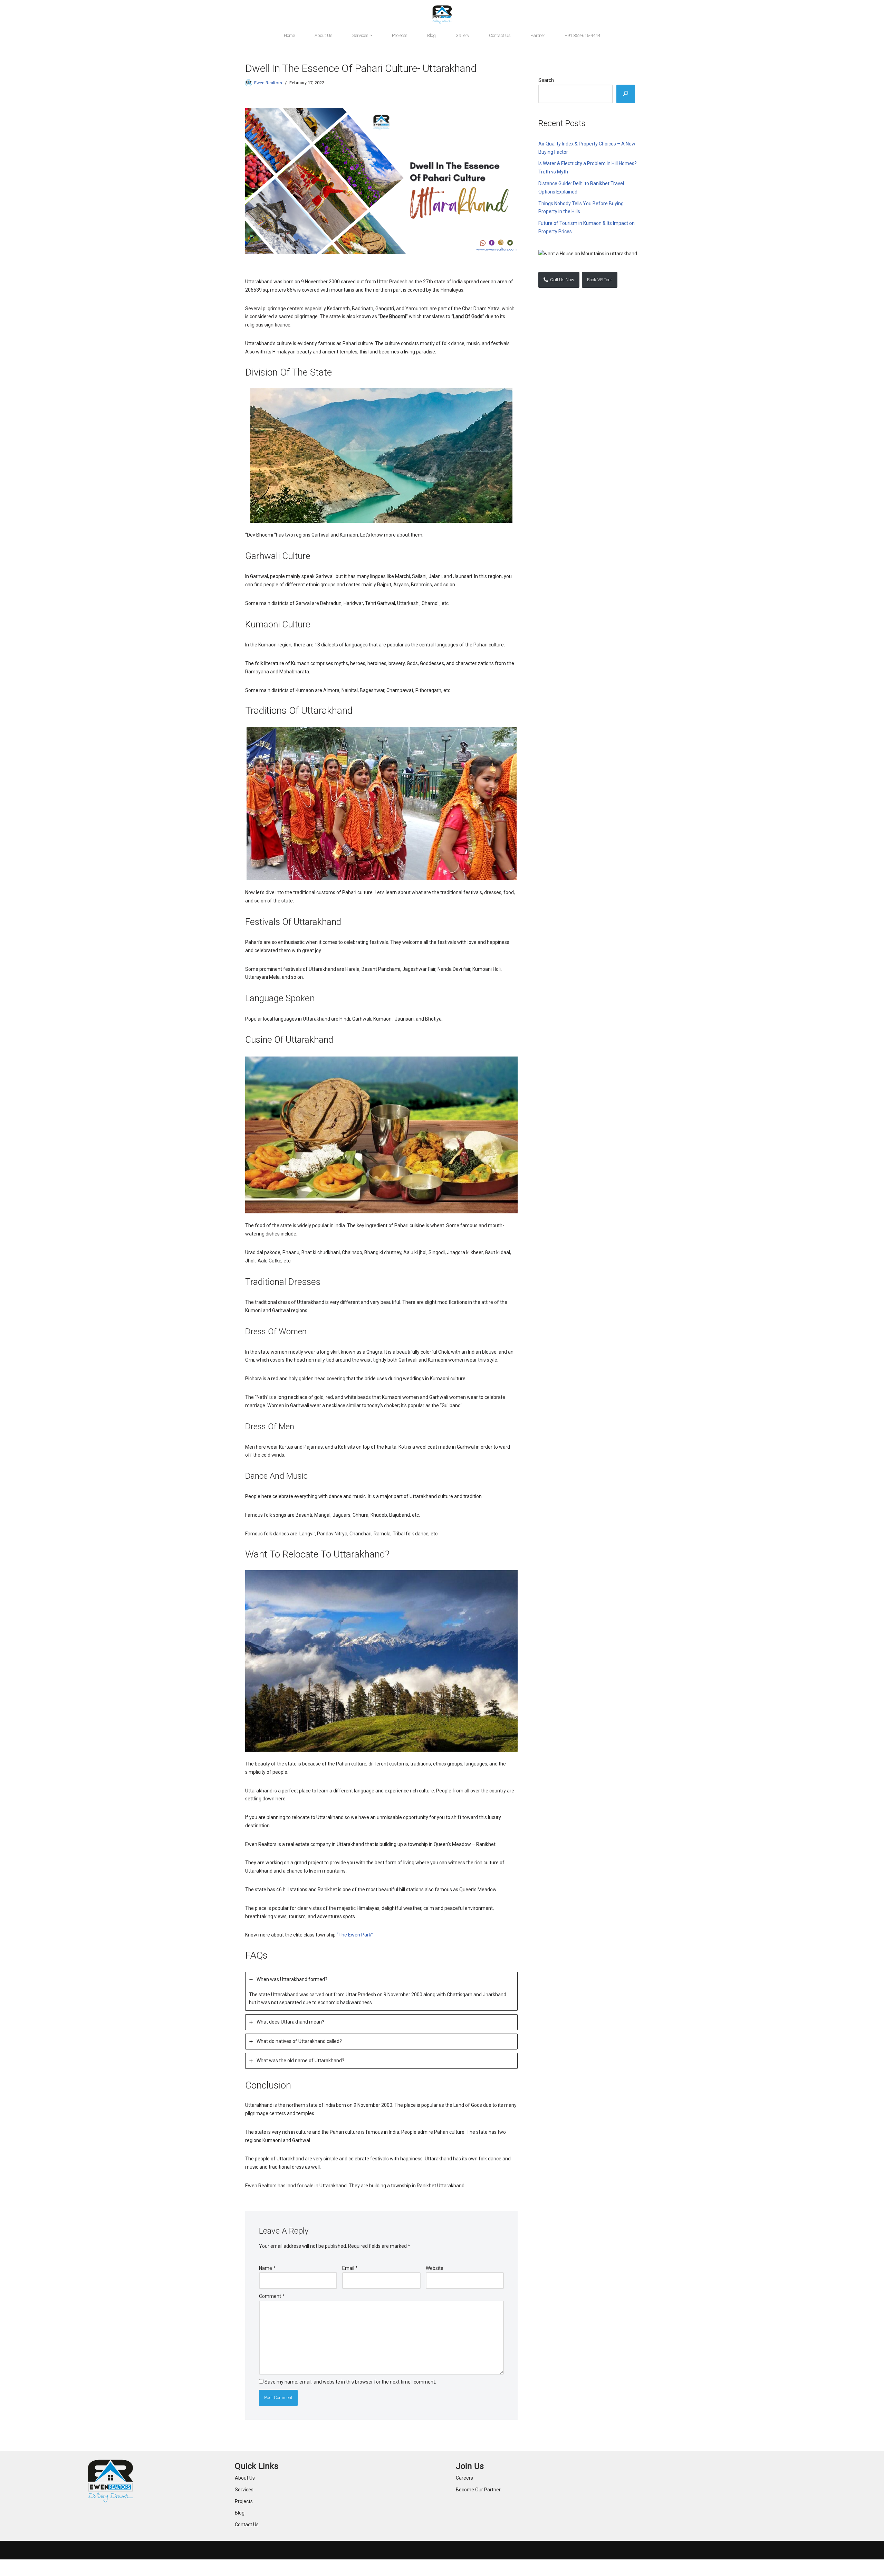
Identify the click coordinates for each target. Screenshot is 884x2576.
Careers (464, 2478)
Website (435, 2268)
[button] (371, 35)
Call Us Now (561, 280)
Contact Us (500, 35)
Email (350, 2268)
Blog (431, 35)
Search (546, 80)
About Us (324, 35)
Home (289, 35)
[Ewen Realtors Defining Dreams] (442, 15)
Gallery (462, 35)
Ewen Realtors (268, 83)
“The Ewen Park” (355, 1935)
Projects (400, 35)
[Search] (626, 94)
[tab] (381, 1991)
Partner (538, 35)
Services (244, 2490)
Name (267, 2268)
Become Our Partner (478, 2490)
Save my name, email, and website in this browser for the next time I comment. (350, 2382)
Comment (272, 2296)
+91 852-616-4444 (583, 35)
